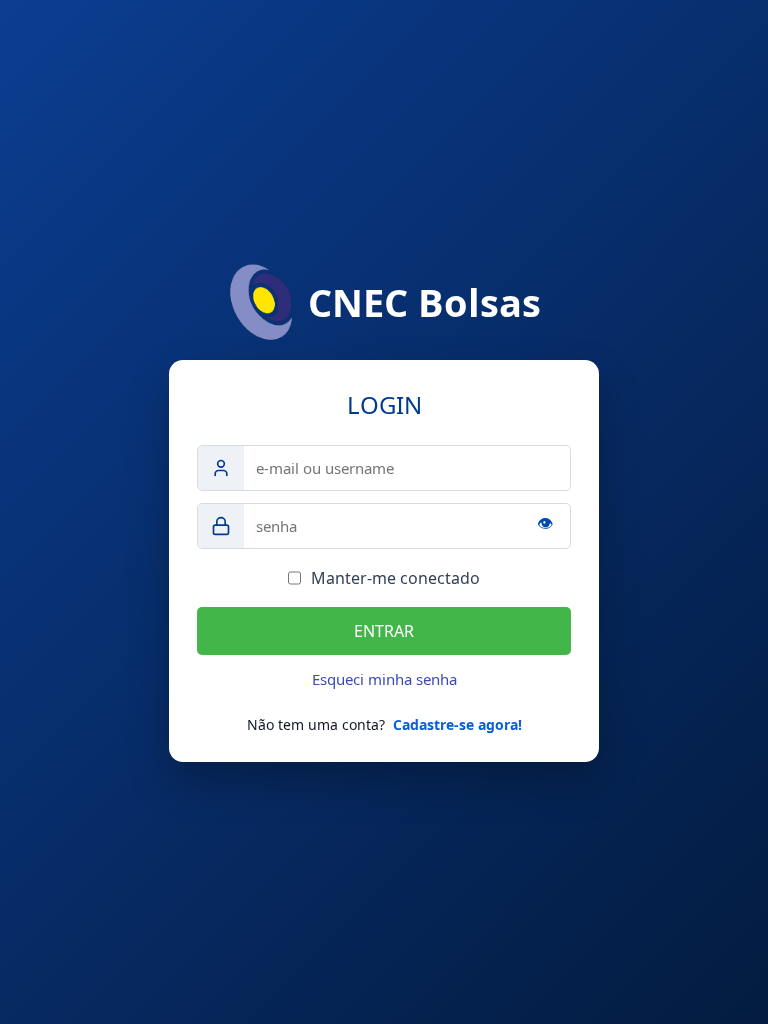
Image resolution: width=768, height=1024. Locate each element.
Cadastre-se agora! (457, 724)
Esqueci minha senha (384, 679)
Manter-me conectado (395, 578)
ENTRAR (384, 631)
